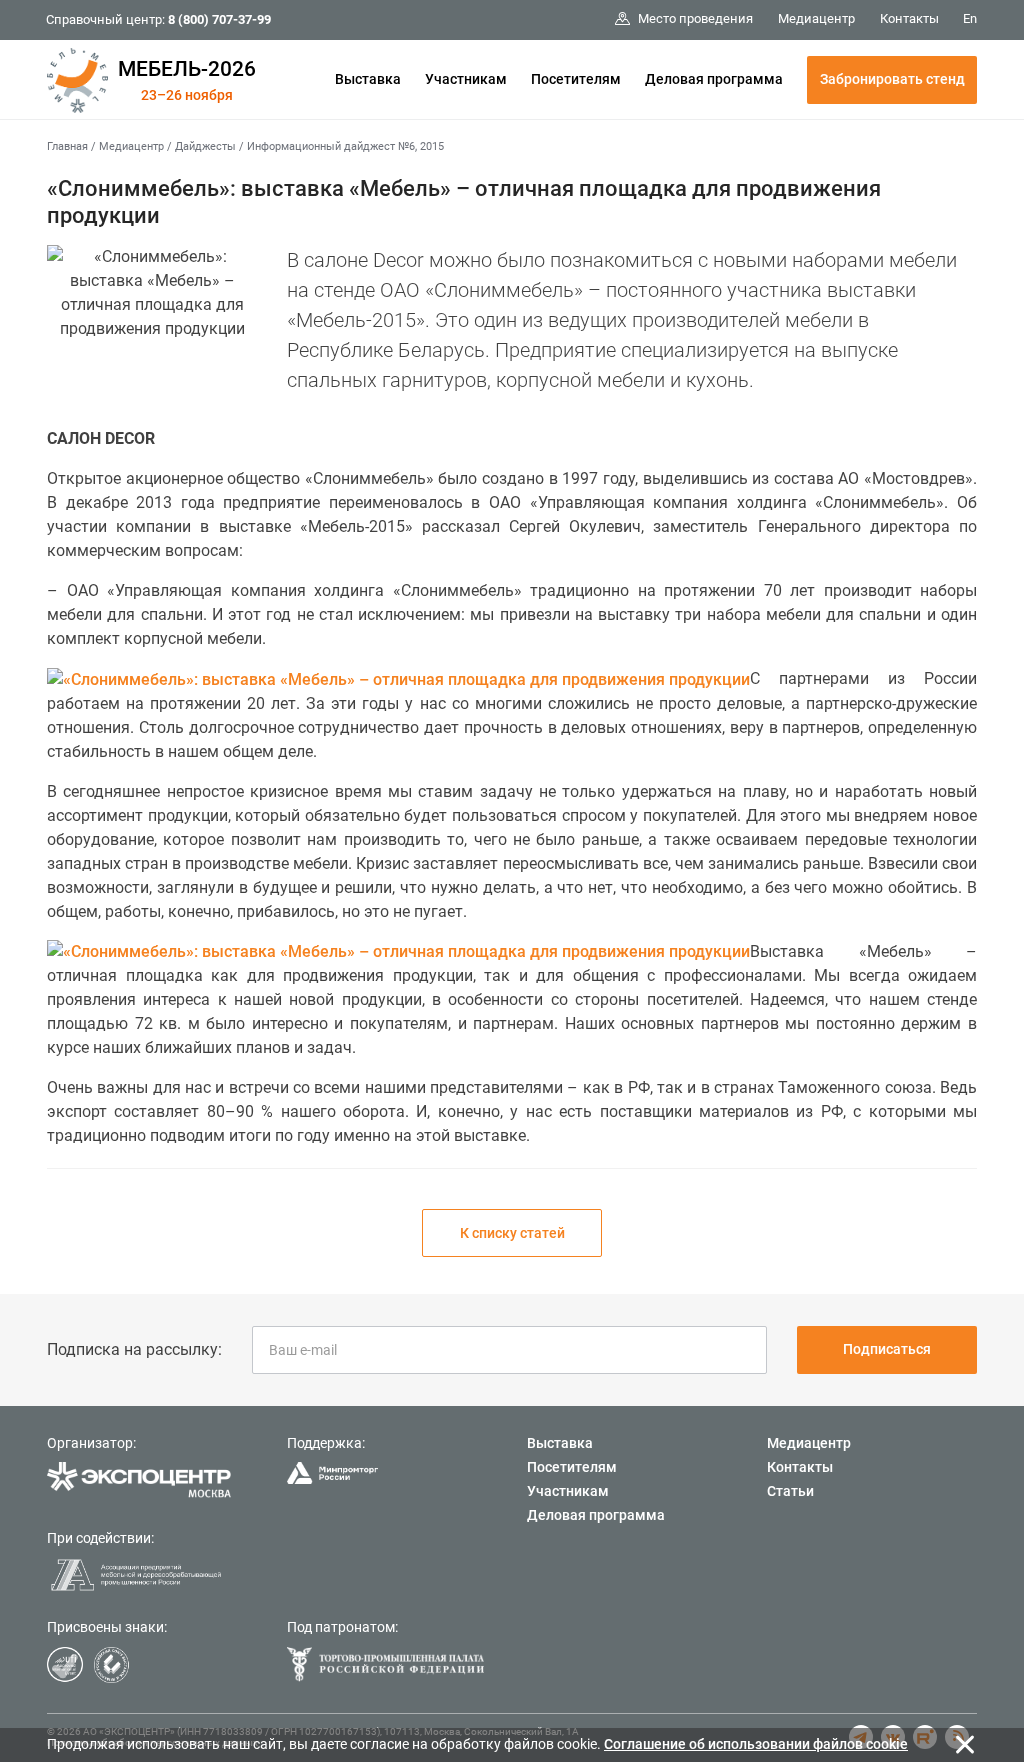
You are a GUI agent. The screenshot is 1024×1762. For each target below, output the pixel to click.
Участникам (466, 79)
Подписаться (887, 1349)
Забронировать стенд (892, 79)
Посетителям (576, 79)
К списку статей (512, 1233)
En (970, 18)
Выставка (368, 79)
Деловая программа (714, 79)
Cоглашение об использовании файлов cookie (756, 1744)
